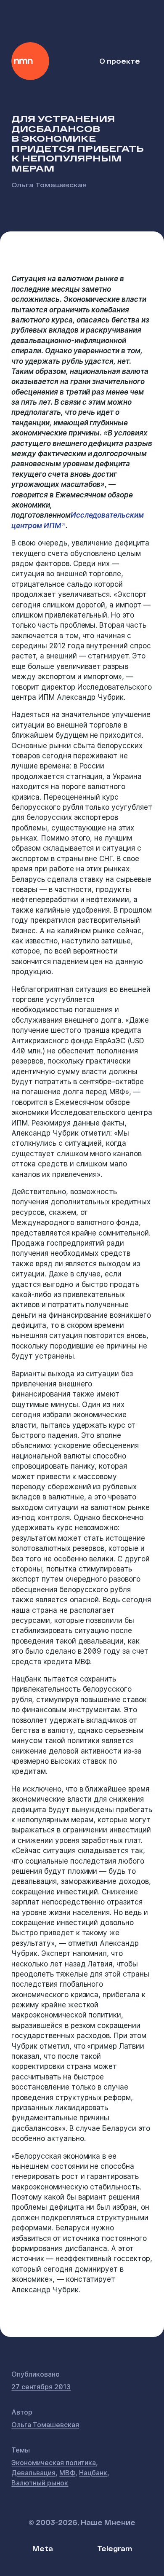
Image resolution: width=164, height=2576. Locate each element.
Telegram (115, 2548)
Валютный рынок (40, 2483)
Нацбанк (93, 2473)
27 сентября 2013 (41, 2387)
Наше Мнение (30, 61)
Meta (43, 2548)
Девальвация (33, 2473)
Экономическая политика (54, 2463)
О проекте (120, 61)
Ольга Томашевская (49, 184)
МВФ (67, 2473)
